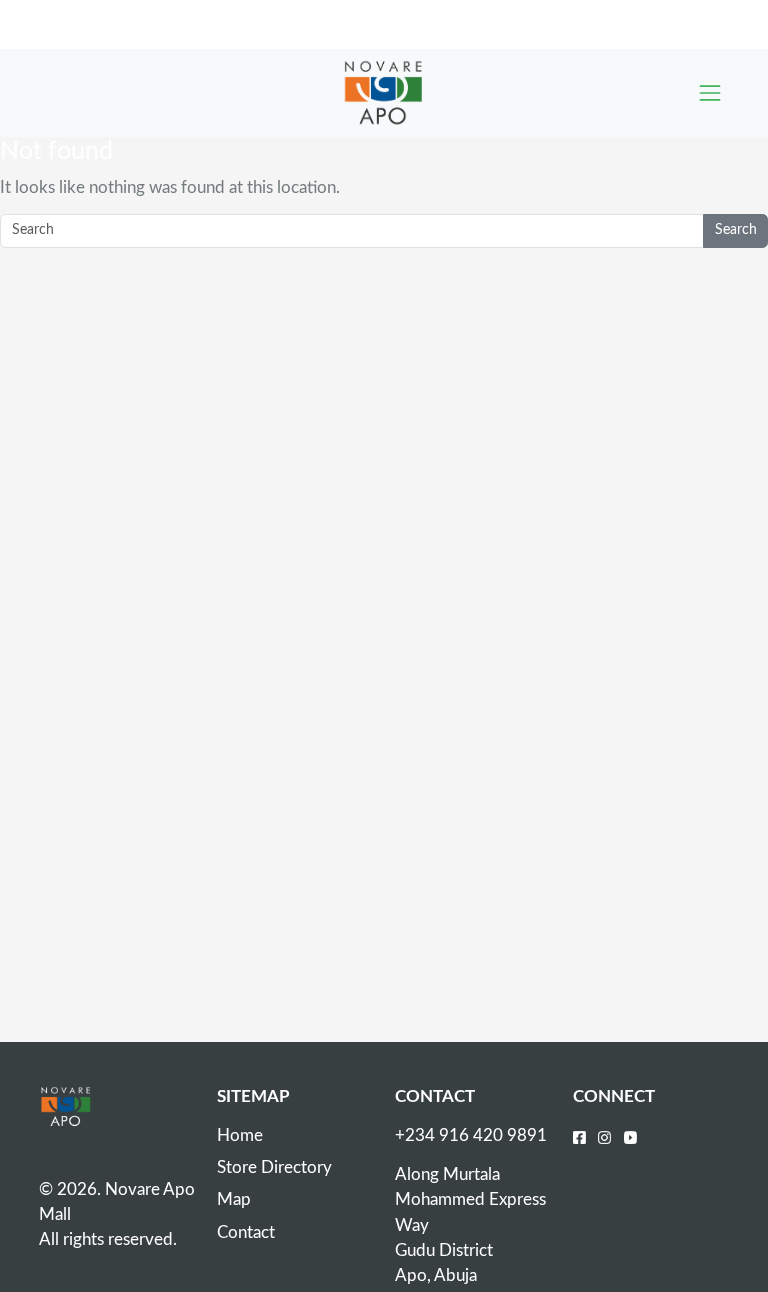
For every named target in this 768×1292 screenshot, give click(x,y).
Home (240, 1135)
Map (234, 1199)
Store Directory (274, 1167)
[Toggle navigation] (709, 93)
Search (736, 230)
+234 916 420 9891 (471, 1135)
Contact (246, 1232)
